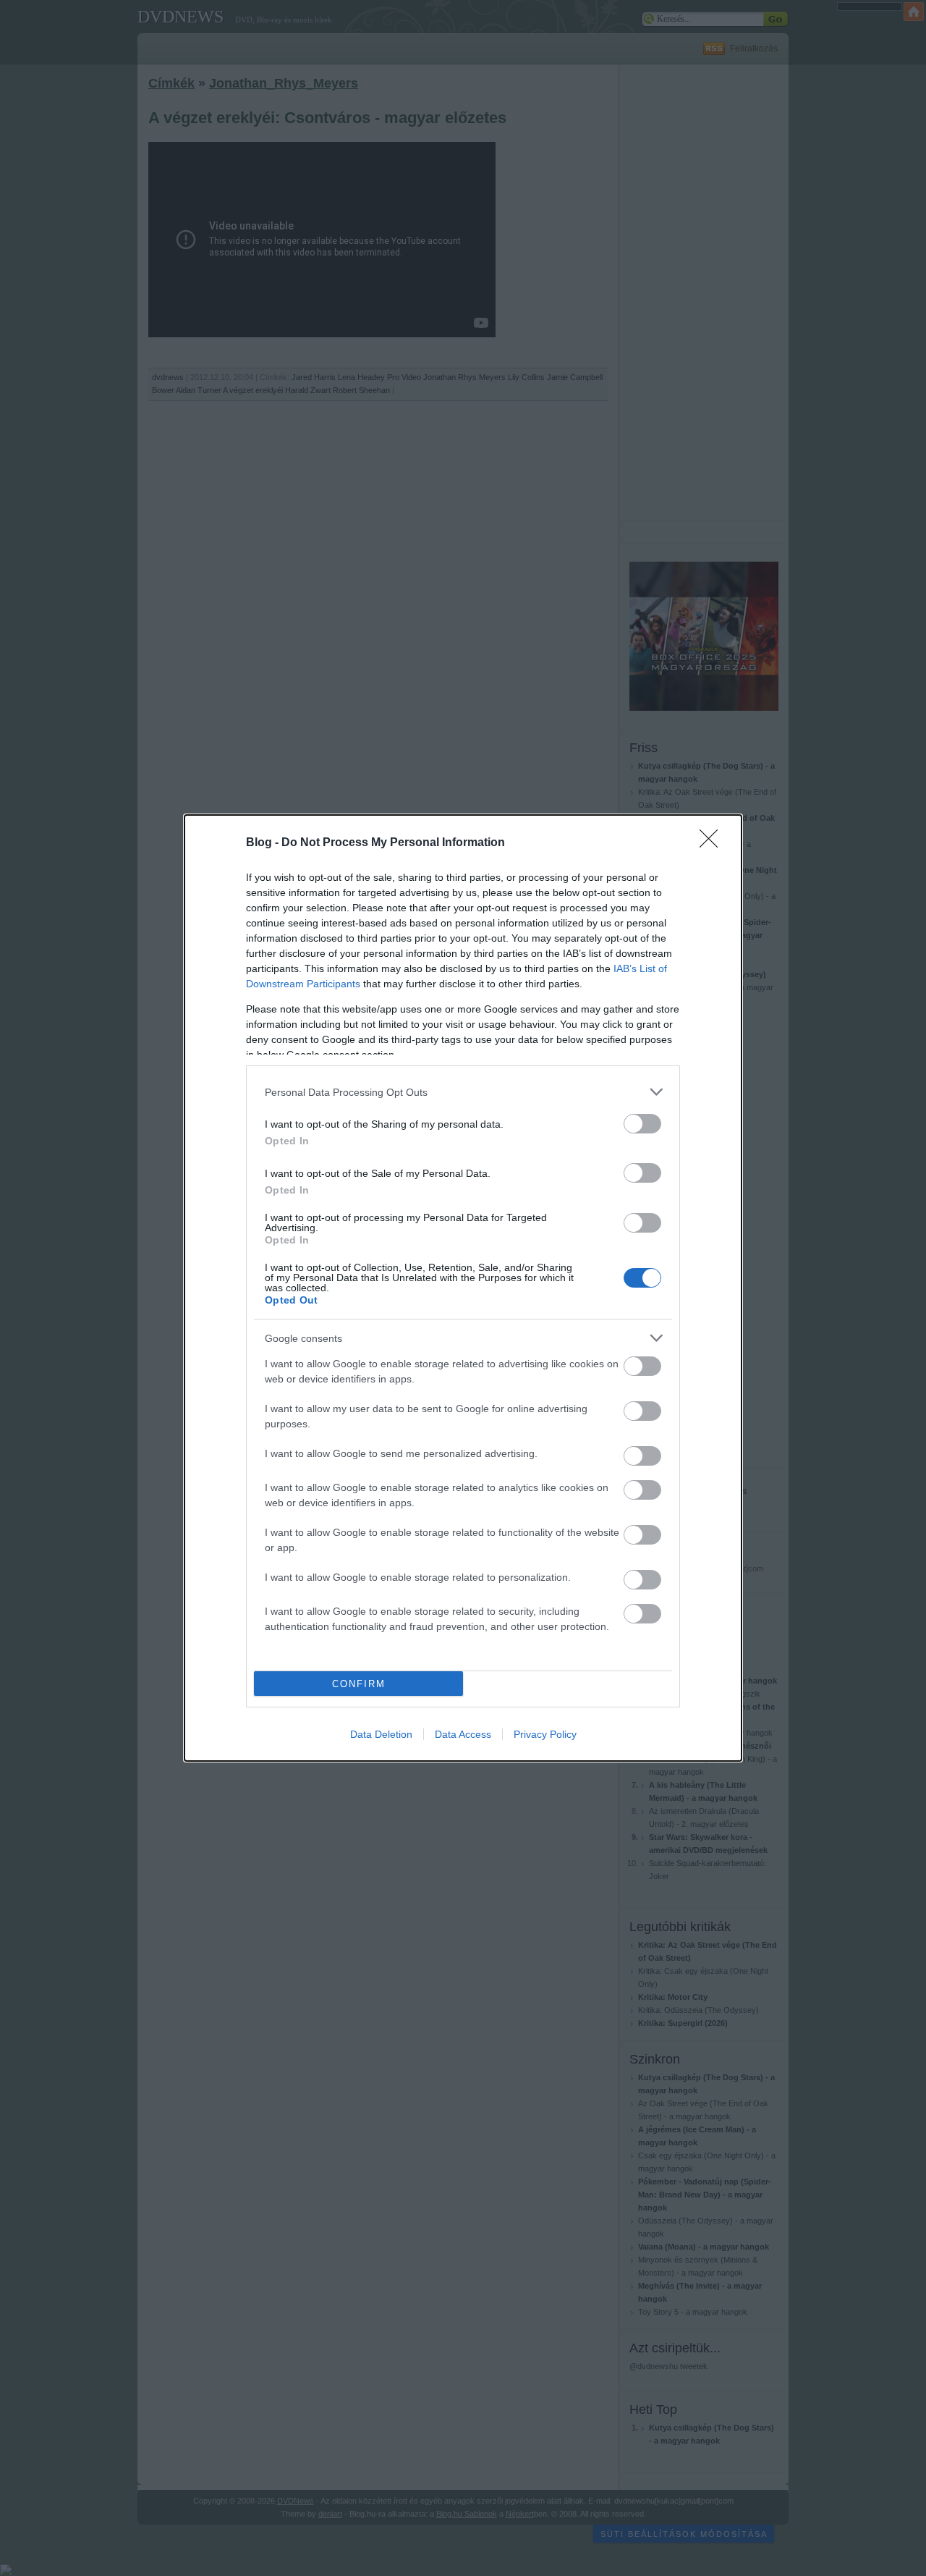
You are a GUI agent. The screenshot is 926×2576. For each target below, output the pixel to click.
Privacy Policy (545, 1734)
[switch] (642, 1124)
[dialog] (463, 1288)
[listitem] (463, 1092)
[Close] (713, 843)
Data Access (463, 1734)
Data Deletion (381, 1734)
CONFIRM (359, 1684)
